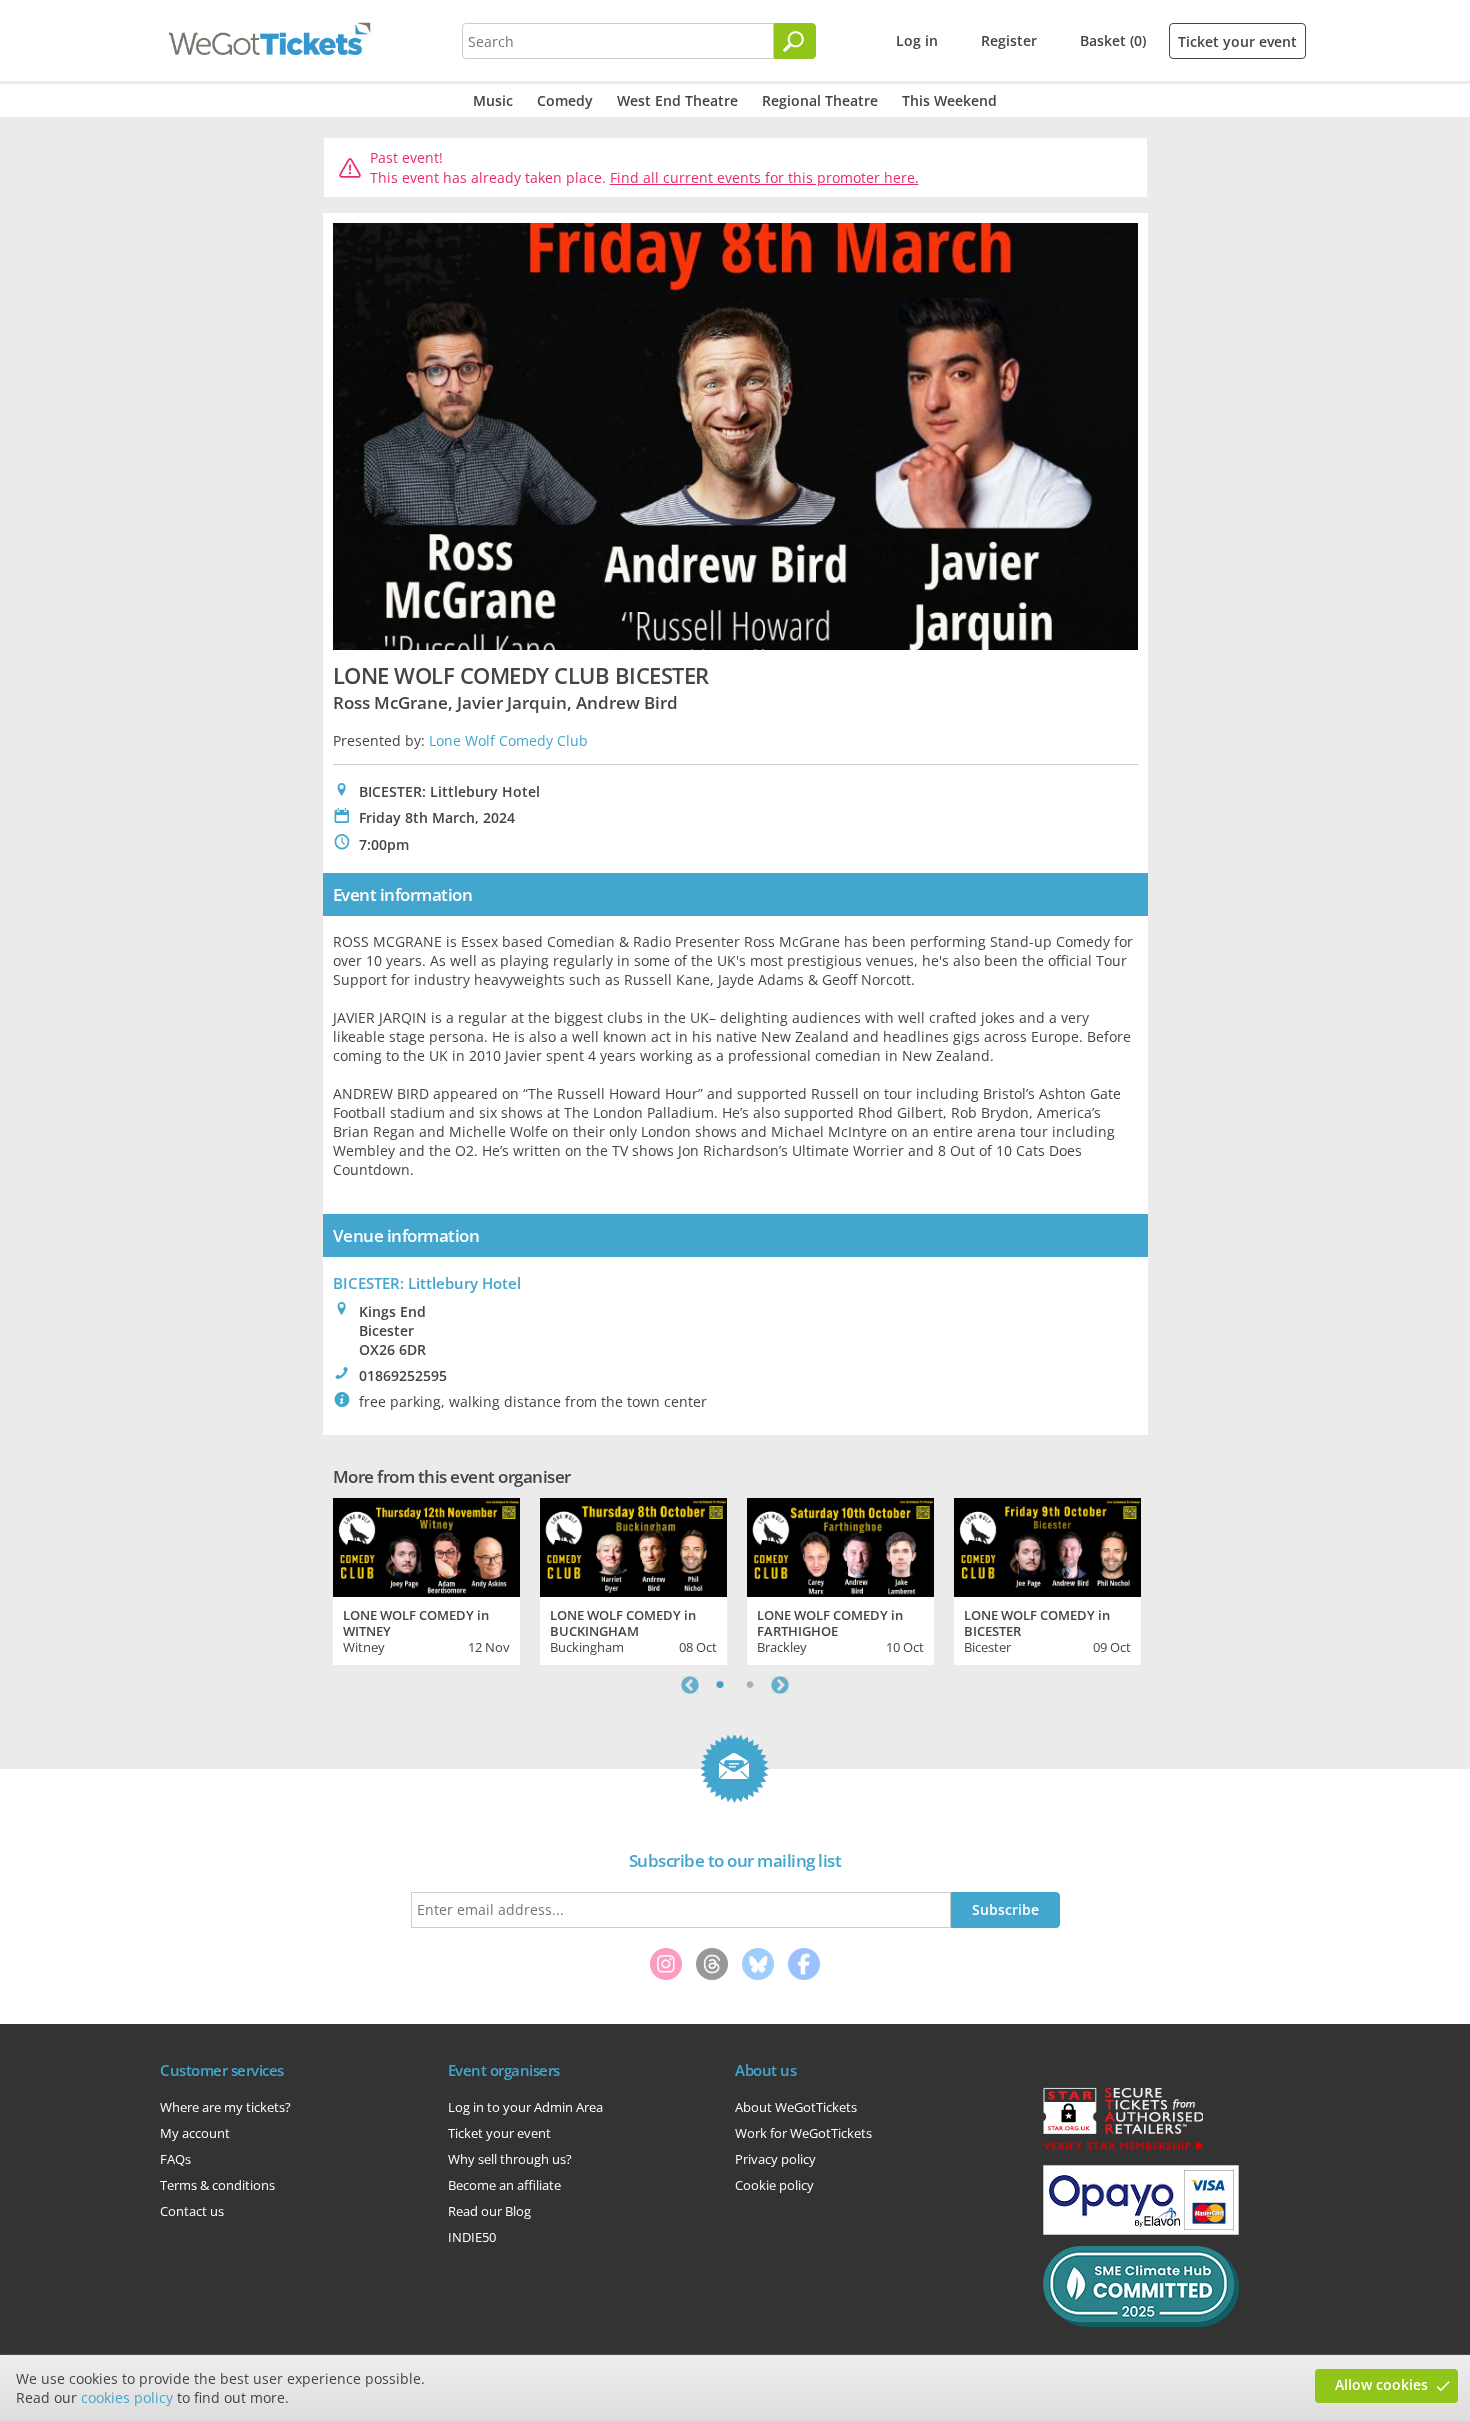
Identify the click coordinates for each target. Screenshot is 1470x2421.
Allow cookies (1381, 2384)
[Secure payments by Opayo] (1141, 2230)
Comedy (565, 100)
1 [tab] (720, 1685)
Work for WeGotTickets (803, 2133)
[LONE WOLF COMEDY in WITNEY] (426, 1545)
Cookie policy (774, 2185)
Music (493, 100)
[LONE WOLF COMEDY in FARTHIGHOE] (840, 1545)
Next (780, 1685)
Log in (917, 40)
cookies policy (127, 2397)
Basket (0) (1113, 40)
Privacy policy (775, 2159)
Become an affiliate (504, 2185)
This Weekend (949, 100)
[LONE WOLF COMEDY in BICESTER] (1047, 1545)
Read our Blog (489, 2211)
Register (1009, 40)
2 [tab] (750, 1685)
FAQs (175, 2159)
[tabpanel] (426, 1579)
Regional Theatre (820, 100)
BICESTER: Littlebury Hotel (427, 1283)
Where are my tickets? (225, 2107)
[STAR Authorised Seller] (1123, 2149)
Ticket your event (1237, 41)
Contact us (192, 2211)
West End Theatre (677, 100)
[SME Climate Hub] (1141, 2322)
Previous (690, 1685)
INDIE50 (472, 2237)
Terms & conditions (217, 2185)
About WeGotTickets (796, 2107)
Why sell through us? (510, 2159)
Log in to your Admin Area (525, 2107)
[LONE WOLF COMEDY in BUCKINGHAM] (633, 1545)
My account (195, 2133)
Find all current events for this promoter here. (764, 177)
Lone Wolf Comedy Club (508, 740)
